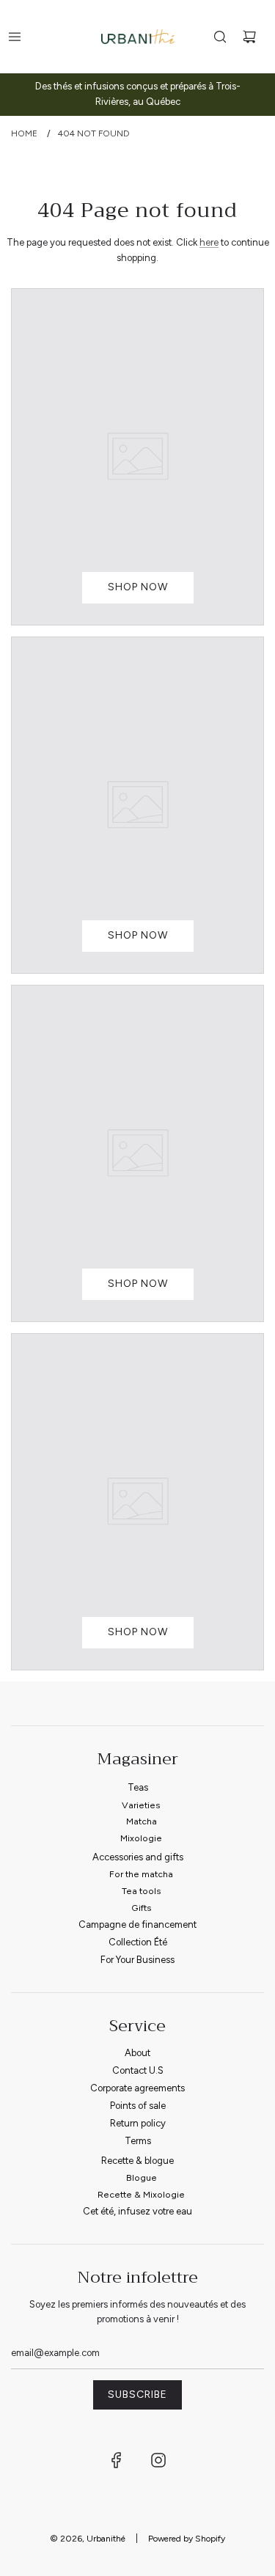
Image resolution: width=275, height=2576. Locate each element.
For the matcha (141, 1874)
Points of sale (138, 2106)
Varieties (141, 1805)
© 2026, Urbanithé (88, 2539)
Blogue (142, 2177)
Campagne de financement (137, 1924)
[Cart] (249, 37)
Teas (138, 1787)
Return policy (138, 2123)
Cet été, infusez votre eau (137, 2211)
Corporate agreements (137, 2088)
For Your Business (137, 1960)
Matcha (142, 1821)
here (209, 242)
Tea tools (142, 1891)
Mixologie (141, 1838)
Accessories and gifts (138, 1857)
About (137, 2053)
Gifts (142, 1908)
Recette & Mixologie (141, 2194)
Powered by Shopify (187, 2539)
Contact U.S (138, 2070)
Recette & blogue (137, 2161)
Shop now (138, 587)
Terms (138, 2141)
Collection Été (138, 1942)
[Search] (220, 37)
